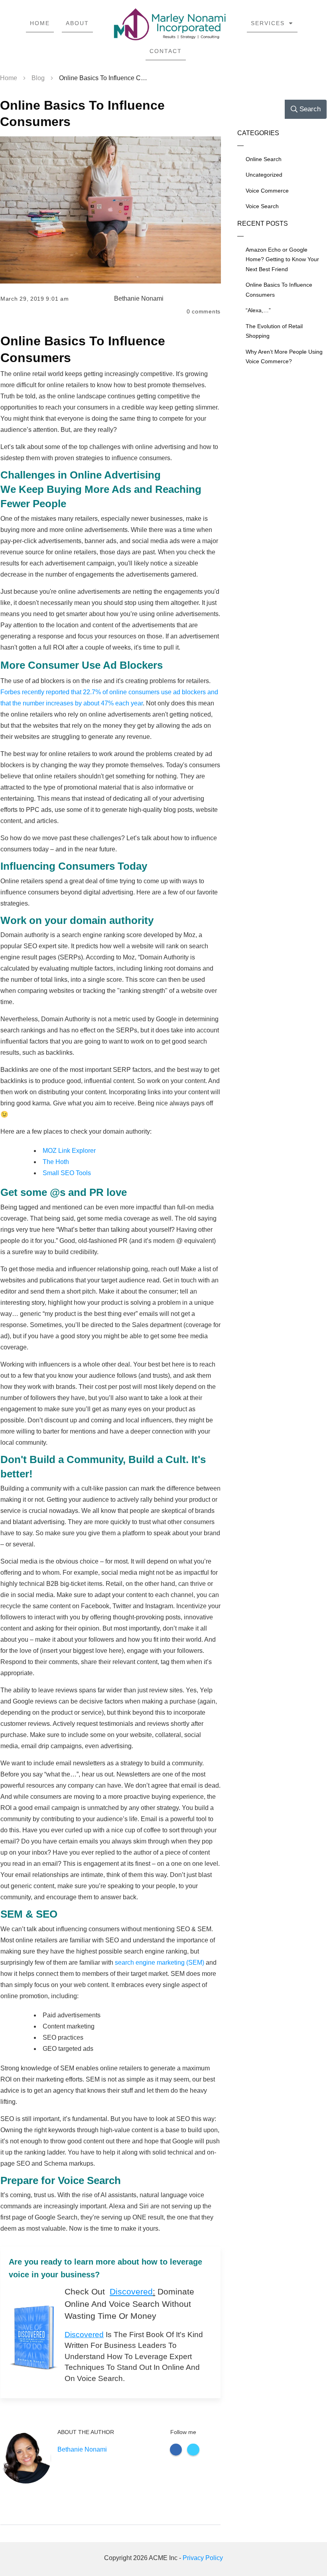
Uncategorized (264, 175)
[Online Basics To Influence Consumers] (110, 210)
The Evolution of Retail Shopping (274, 331)
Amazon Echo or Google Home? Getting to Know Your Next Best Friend (282, 259)
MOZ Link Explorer (69, 1151)
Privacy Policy (203, 2558)
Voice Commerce (267, 191)
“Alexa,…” (258, 310)
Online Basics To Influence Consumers (279, 290)
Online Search (264, 159)
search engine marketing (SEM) (159, 1963)
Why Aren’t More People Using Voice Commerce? (284, 357)
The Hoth (56, 1162)
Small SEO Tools (67, 1173)
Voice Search (262, 206)
